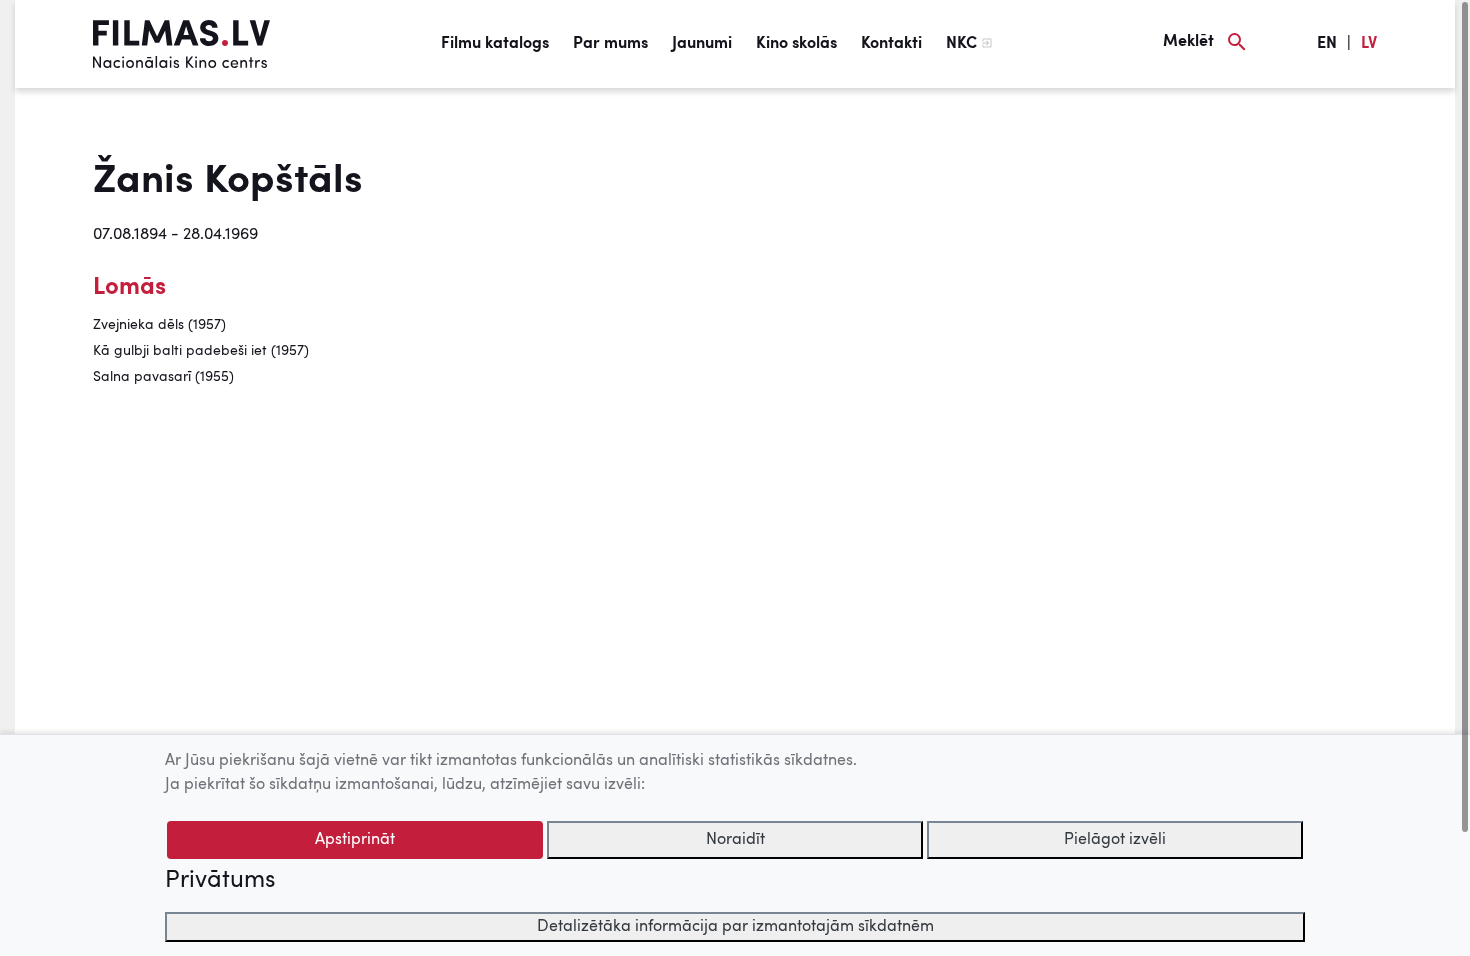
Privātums (220, 881)
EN (1327, 44)
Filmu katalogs (495, 44)
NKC (961, 44)
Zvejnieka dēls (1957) (159, 325)
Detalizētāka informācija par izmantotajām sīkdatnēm (735, 927)
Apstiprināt (355, 840)
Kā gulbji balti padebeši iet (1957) (201, 351)
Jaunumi (702, 44)
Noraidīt (735, 840)
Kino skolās (796, 44)
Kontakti (891, 44)
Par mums (610, 44)
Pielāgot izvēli (1115, 840)
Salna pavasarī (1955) (163, 377)
